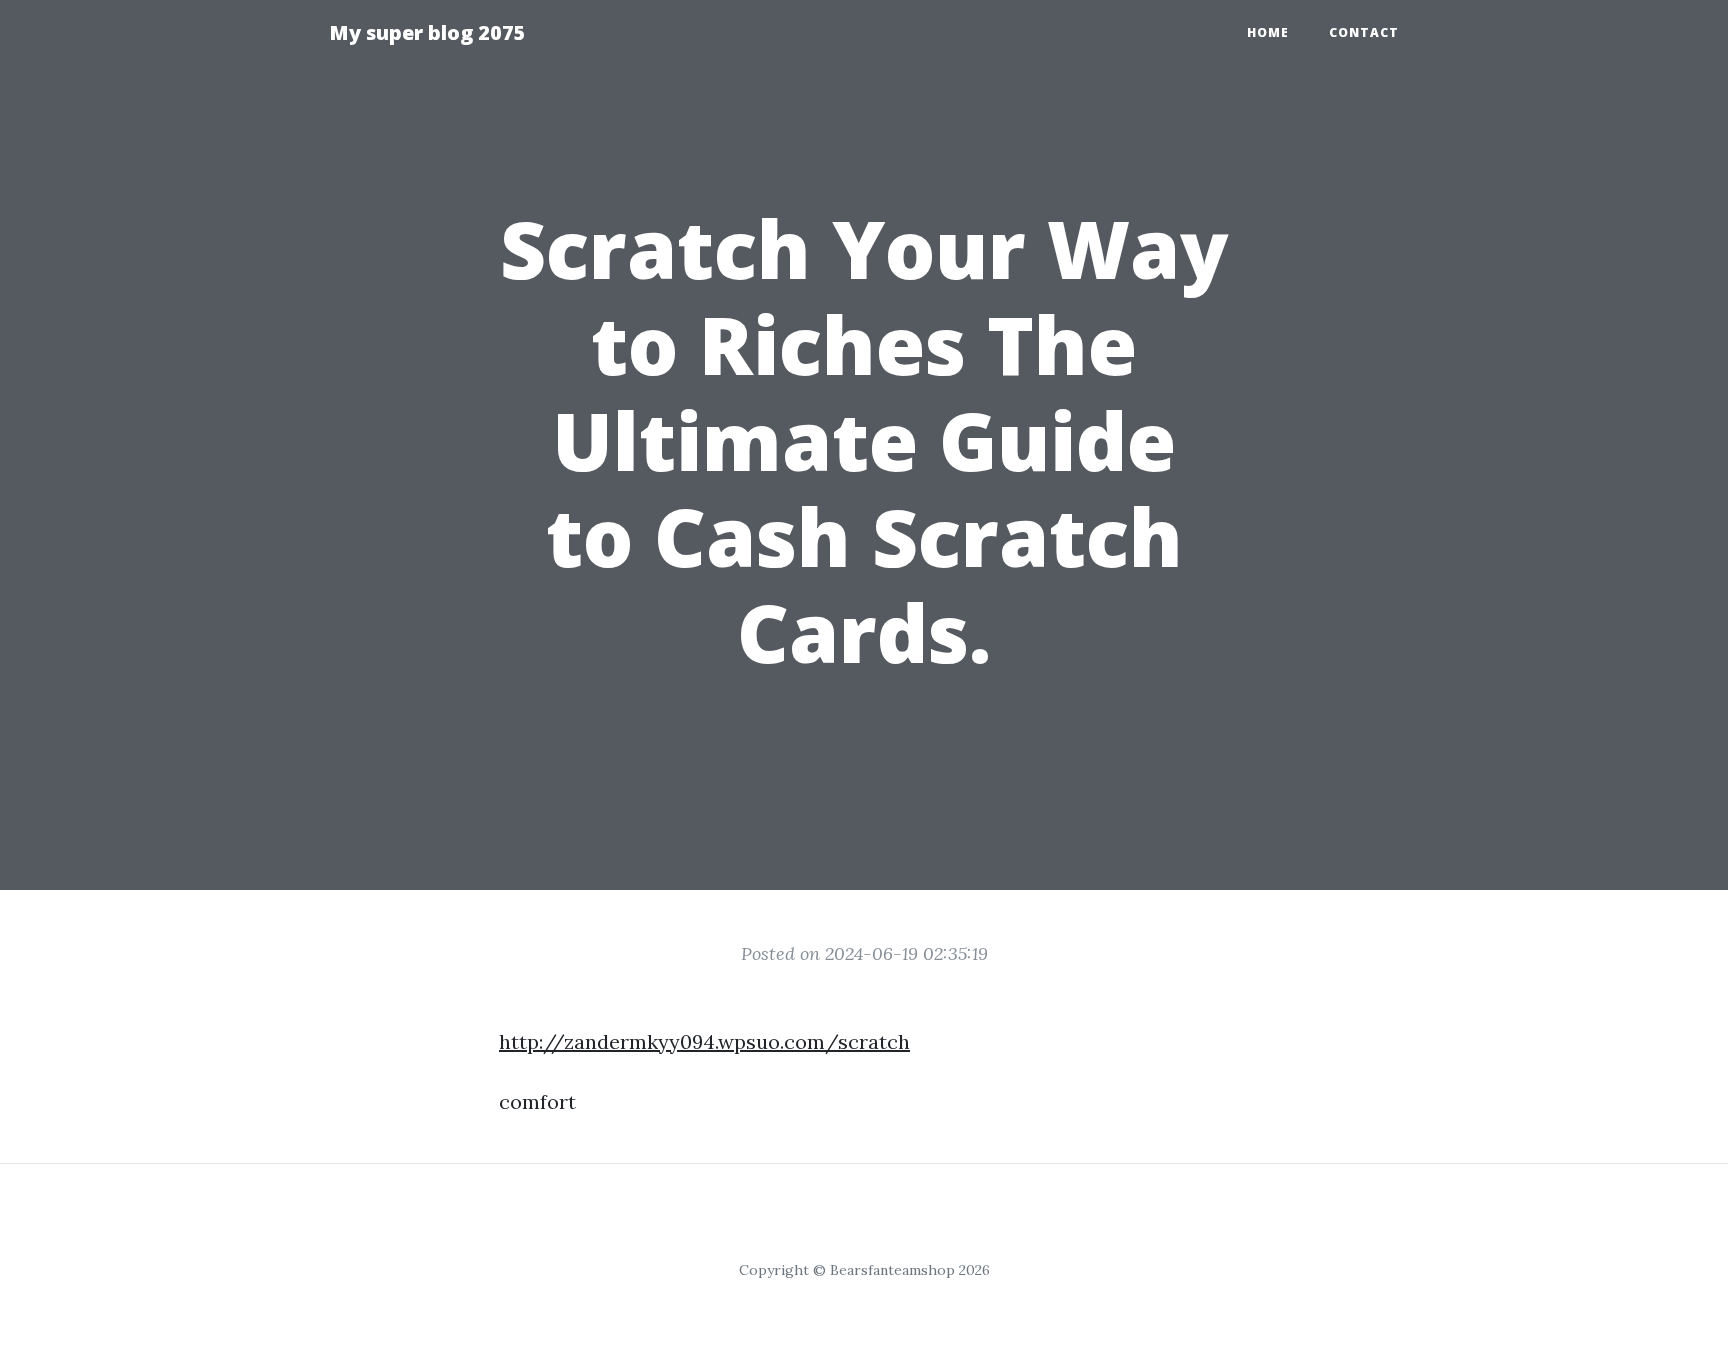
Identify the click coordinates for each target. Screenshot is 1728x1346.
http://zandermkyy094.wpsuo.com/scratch (704, 1041)
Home (1268, 32)
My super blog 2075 (427, 32)
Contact (1364, 32)
